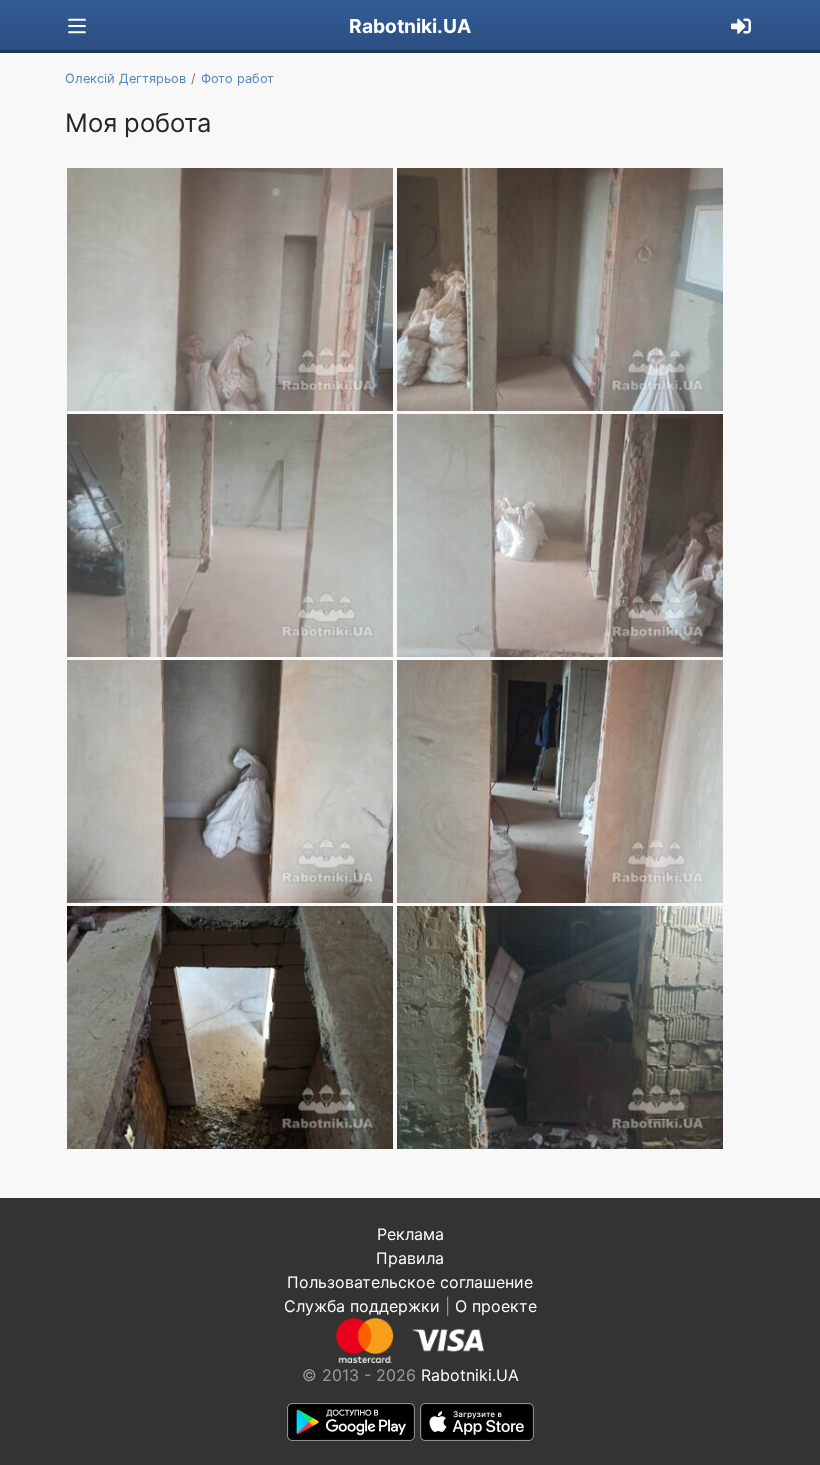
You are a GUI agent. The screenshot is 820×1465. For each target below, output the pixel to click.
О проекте (496, 1306)
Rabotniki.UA (410, 26)
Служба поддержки (362, 1306)
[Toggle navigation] (77, 26)
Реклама (410, 1234)
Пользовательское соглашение (410, 1282)
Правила (410, 1258)
